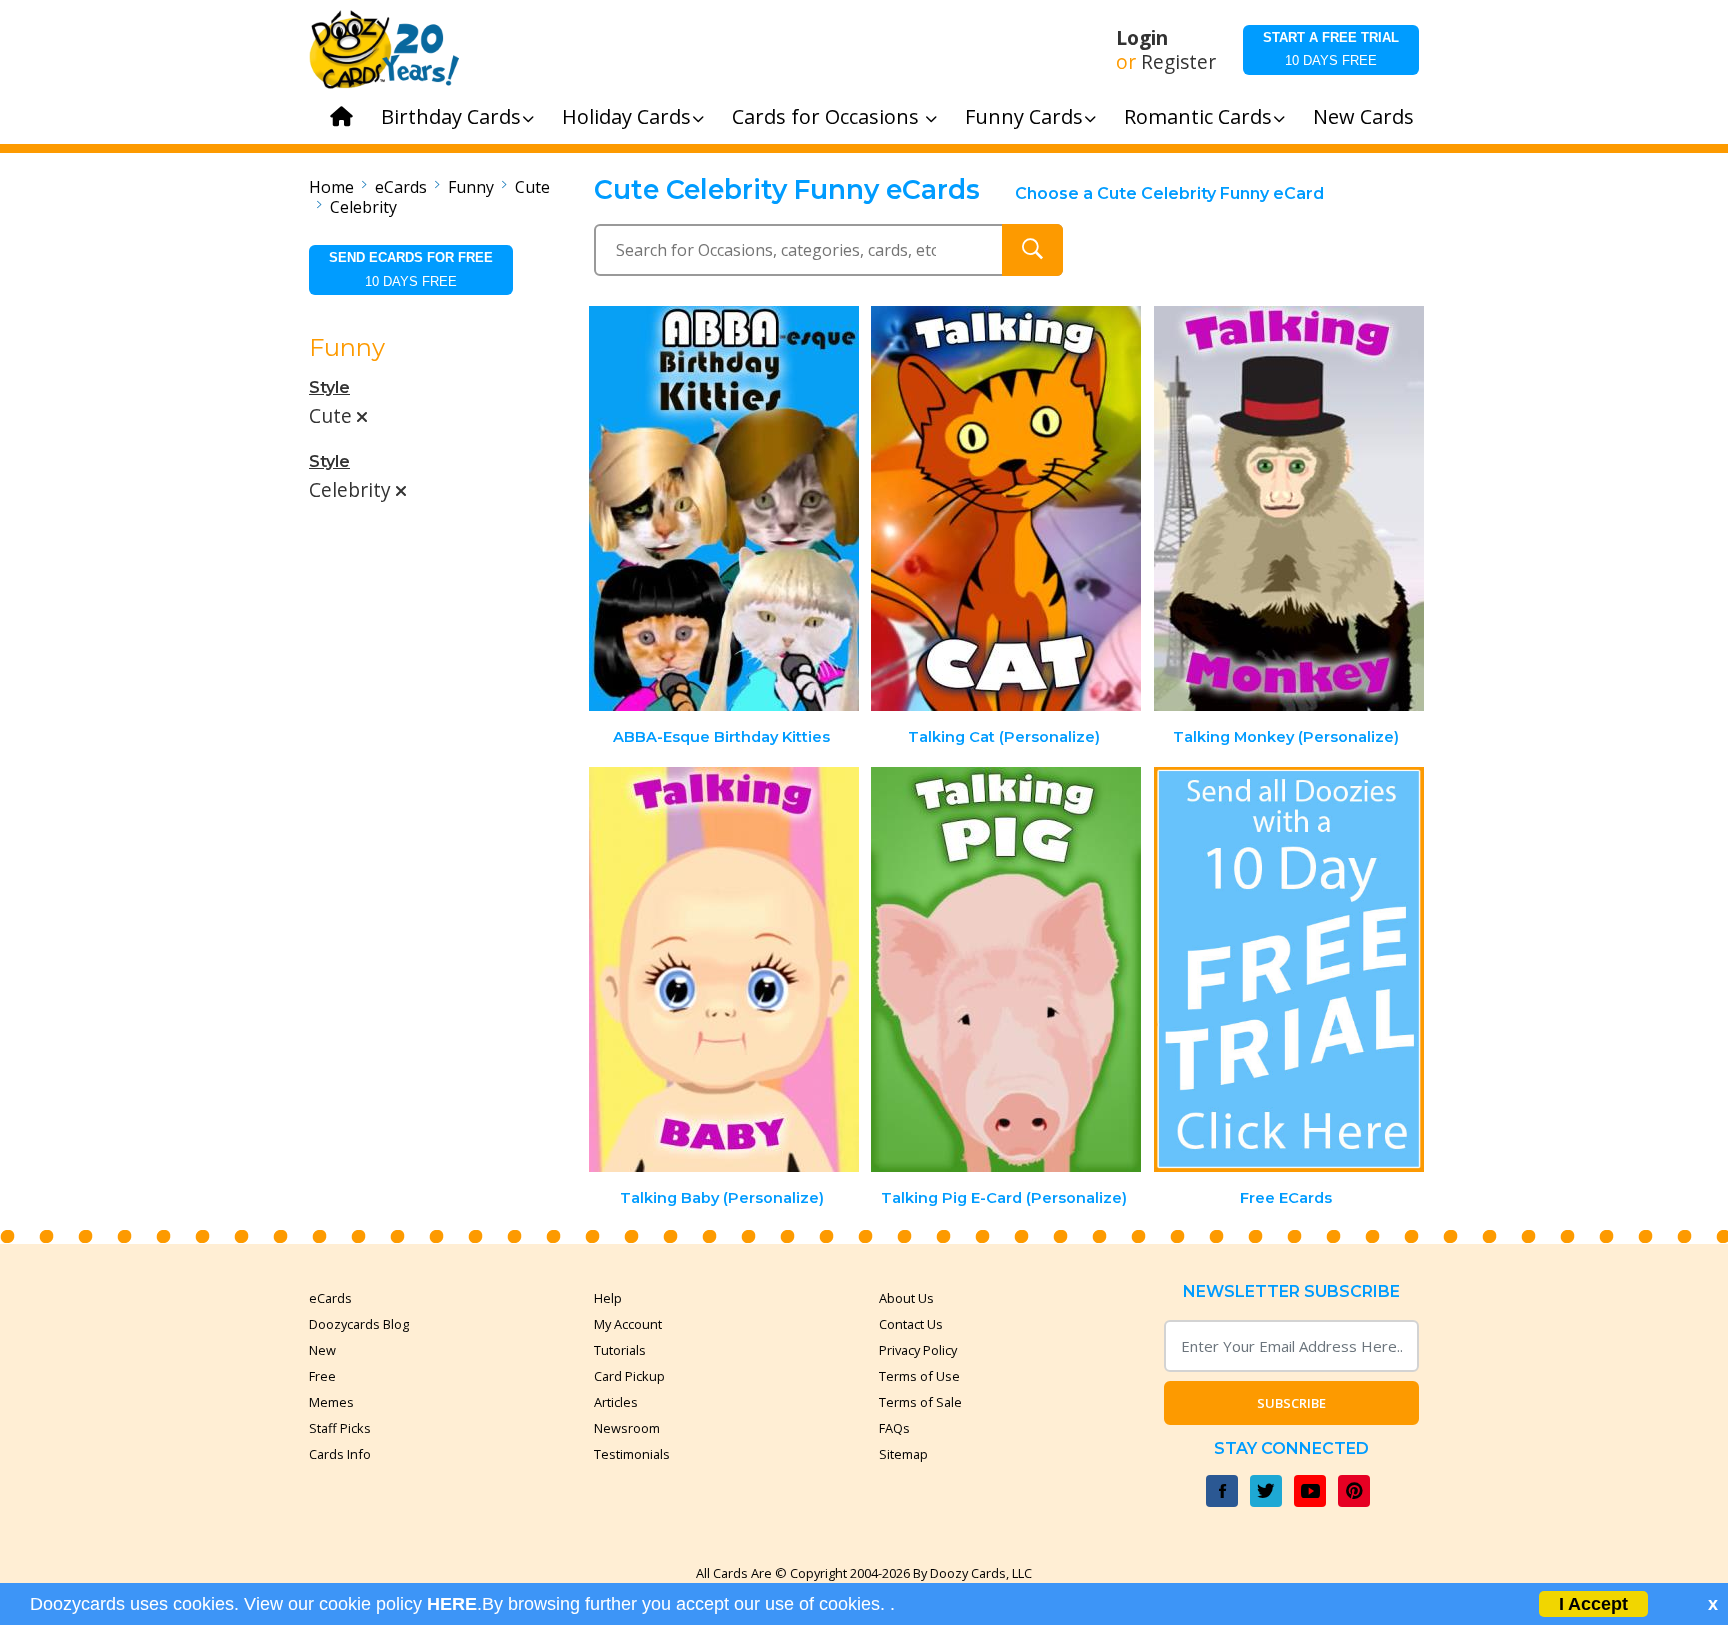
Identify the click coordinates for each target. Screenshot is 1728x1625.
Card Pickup (629, 1376)
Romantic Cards (1198, 116)
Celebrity (363, 207)
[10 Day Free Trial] (1289, 969)
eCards (401, 187)
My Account (628, 1324)
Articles (616, 1402)
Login (1142, 38)
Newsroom (627, 1428)
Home (331, 187)
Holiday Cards (626, 116)
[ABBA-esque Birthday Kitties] (724, 508)
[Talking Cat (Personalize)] (1006, 508)
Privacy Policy (918, 1350)
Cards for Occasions (828, 116)
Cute (532, 187)
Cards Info (340, 1454)
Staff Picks (340, 1428)
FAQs (894, 1428)
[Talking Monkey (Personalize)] (1289, 508)
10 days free (1331, 49)
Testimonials (632, 1454)
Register (1178, 62)
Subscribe (1291, 1403)
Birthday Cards (451, 116)
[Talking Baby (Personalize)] (724, 969)
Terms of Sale (920, 1402)
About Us (906, 1298)
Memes (331, 1402)
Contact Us (911, 1324)
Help (608, 1298)
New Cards (1363, 116)
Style (329, 387)
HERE (452, 1604)
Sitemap (903, 1454)
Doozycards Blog (359, 1324)
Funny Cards (1024, 116)
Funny (471, 187)
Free (322, 1376)
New (322, 1350)
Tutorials (620, 1350)
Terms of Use (919, 1376)
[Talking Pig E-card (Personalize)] (1006, 969)
